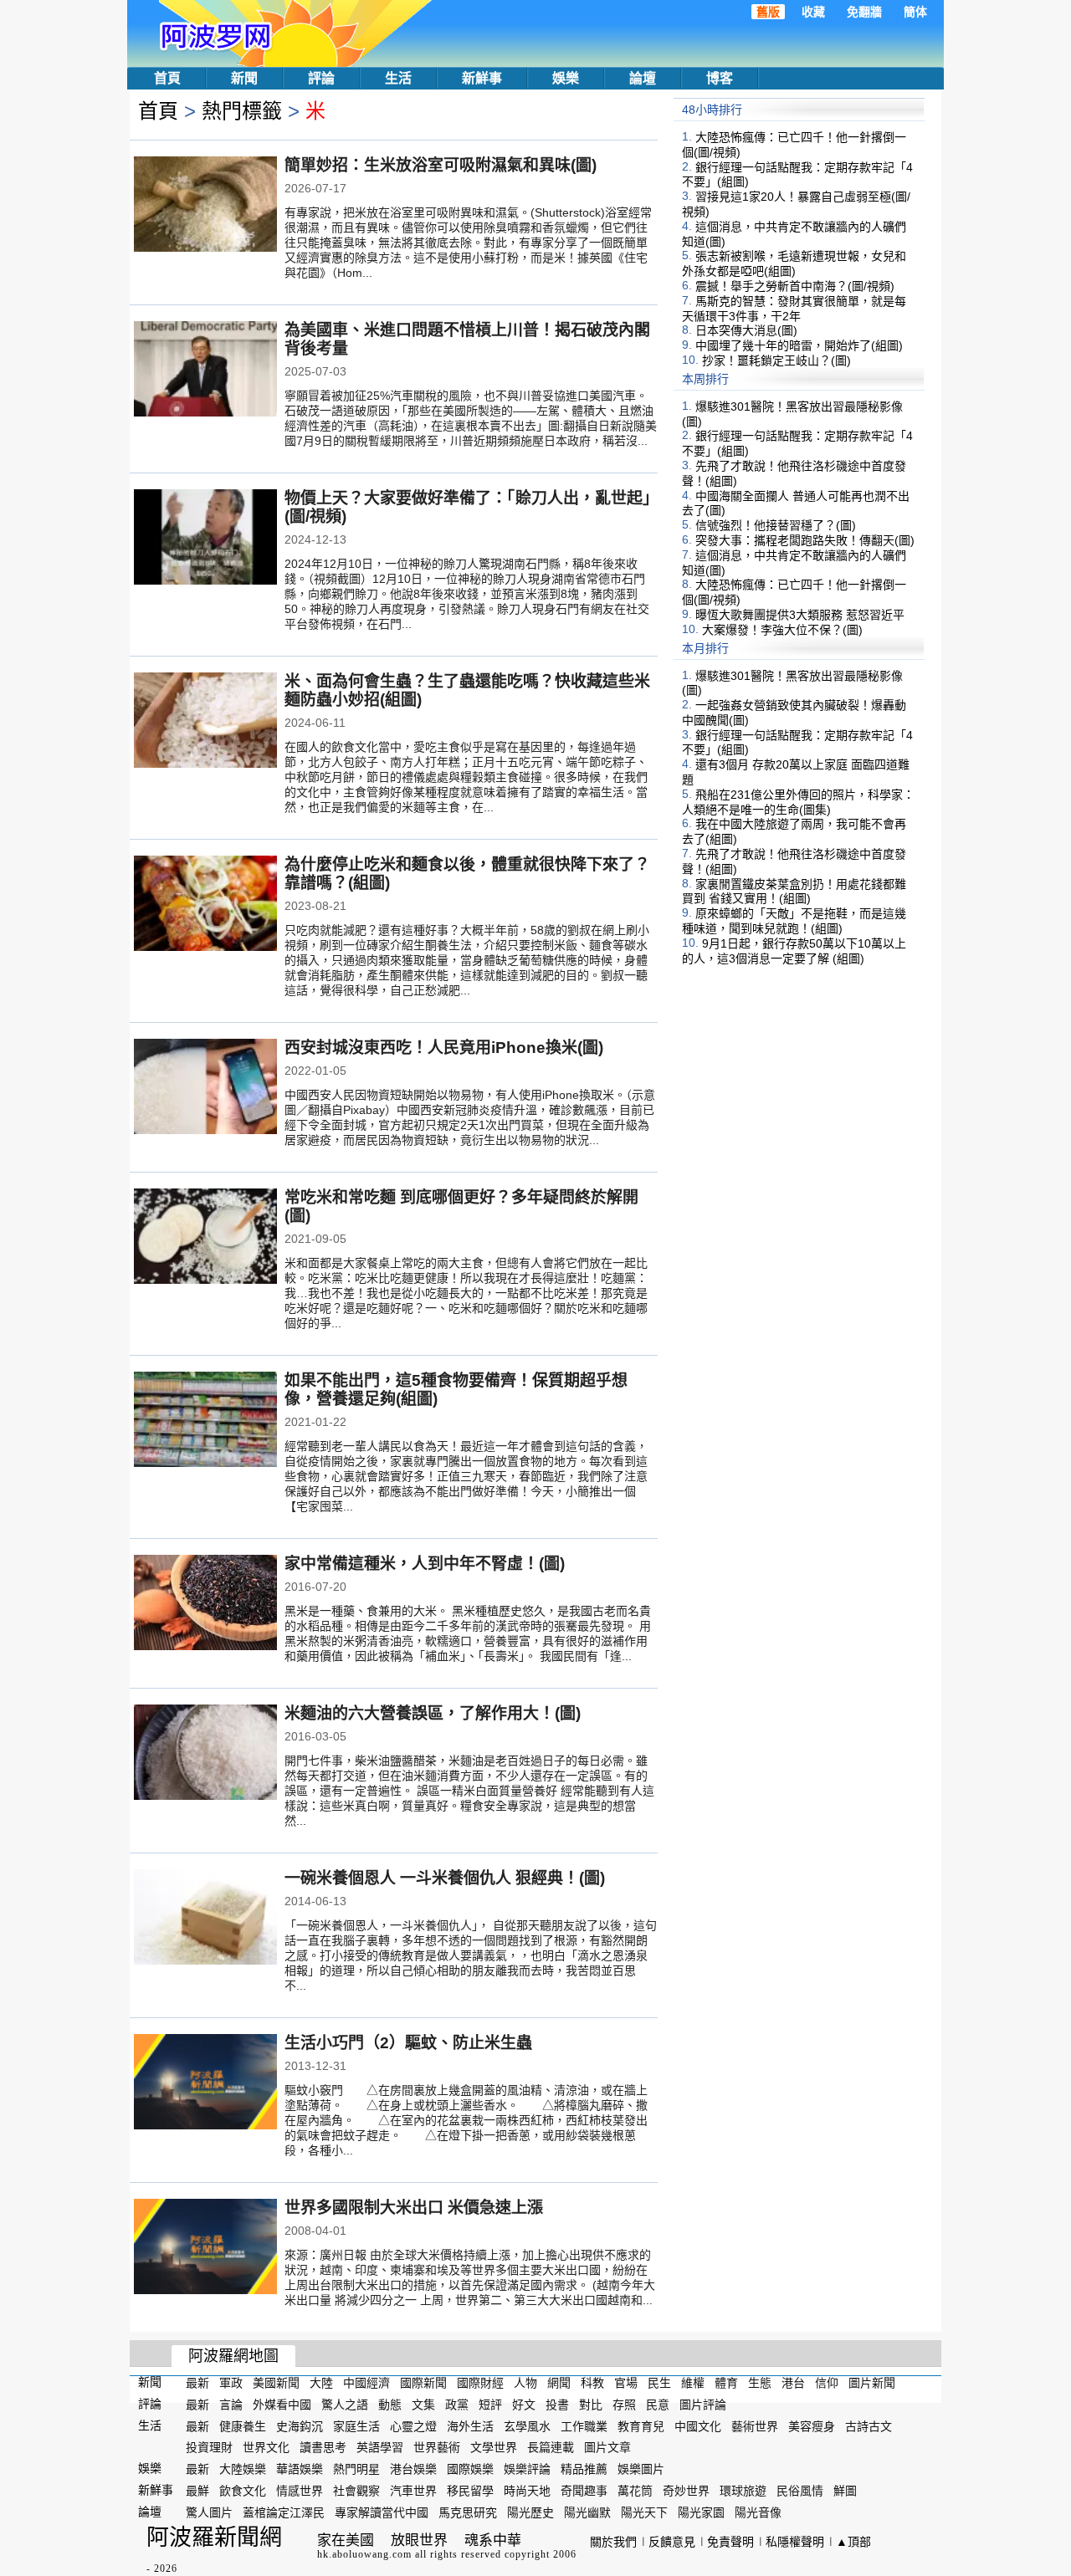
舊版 (768, 12)
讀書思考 (323, 2447)
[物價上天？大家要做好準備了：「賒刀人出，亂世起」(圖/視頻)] (205, 539)
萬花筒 (635, 2491)
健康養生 (243, 2425)
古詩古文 (869, 2425)
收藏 (813, 12)
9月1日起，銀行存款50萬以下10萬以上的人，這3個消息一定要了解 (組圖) (794, 951)
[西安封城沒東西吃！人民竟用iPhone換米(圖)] (205, 1088)
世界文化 (266, 2447)
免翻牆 (864, 12)
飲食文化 (243, 2491)
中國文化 (698, 2425)
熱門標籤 (242, 111)
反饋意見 (672, 2542)
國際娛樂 (470, 2469)
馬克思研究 (468, 2512)
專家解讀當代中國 (382, 2512)
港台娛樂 (413, 2469)
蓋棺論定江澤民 (284, 2512)
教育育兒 (641, 2425)
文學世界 (494, 2447)
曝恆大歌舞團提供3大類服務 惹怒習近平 (800, 615)
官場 (626, 2383)
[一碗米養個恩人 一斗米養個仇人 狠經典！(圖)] (205, 1919)
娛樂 (566, 78)
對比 (591, 2405)
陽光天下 (644, 2512)
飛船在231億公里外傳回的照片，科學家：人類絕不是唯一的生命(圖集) (798, 802)
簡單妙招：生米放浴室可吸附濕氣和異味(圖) (441, 165)
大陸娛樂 (243, 2469)
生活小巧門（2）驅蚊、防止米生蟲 (408, 2043)
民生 (659, 2383)
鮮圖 (845, 2491)
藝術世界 (755, 2425)
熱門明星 (356, 2469)
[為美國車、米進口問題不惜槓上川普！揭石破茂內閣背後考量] (205, 371)
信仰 (827, 2383)
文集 (423, 2405)
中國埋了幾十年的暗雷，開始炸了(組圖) (799, 345)
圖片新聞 (872, 2383)
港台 (793, 2383)
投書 (557, 2405)
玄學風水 (527, 2425)
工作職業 (584, 2425)
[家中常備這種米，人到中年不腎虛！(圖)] (205, 1604)
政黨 (457, 2405)
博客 (720, 78)
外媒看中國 (282, 2405)
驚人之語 (345, 2405)
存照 (624, 2405)
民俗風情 (800, 2491)
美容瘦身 (812, 2425)
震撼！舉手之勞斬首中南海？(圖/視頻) (795, 286)
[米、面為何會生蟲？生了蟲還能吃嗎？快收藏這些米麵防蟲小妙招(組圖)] (205, 722)
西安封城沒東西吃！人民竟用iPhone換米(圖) (444, 1048)
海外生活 (470, 2425)
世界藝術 (437, 2447)
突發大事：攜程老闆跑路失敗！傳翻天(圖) (805, 540)
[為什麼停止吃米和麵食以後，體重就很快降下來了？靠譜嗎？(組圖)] (205, 905)
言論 (231, 2405)
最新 (197, 2383)
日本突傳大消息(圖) (746, 330)
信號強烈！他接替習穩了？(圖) (776, 525)
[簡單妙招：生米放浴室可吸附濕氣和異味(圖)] (205, 206)
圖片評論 (703, 2405)
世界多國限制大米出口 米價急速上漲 (414, 2208)
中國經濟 (366, 2383)
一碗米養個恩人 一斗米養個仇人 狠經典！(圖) (445, 1878)
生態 (760, 2383)
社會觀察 (356, 2491)
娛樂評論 (527, 2469)
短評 (490, 2405)
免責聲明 (730, 2542)
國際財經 (480, 2383)
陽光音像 (758, 2512)
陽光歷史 (530, 2512)
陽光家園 (701, 2512)
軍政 (231, 2383)
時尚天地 (527, 2491)
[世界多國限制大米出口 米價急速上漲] (205, 2248)
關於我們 (613, 2542)
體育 (726, 2383)
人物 (525, 2383)
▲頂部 (853, 2542)
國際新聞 (423, 2383)
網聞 (559, 2383)
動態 (390, 2405)
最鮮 (197, 2491)
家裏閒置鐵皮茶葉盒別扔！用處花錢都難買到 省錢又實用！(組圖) (794, 891)
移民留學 (470, 2491)
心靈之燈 (413, 2425)
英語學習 (380, 2447)
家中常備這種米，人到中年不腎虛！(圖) (425, 1564)
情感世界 (300, 2491)
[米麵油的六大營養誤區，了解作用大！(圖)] (205, 1754)
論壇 (643, 78)
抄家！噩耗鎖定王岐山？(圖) (776, 360)
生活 (398, 78)
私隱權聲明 (795, 2542)
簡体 (915, 12)
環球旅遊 (743, 2491)
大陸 (321, 2383)
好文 (524, 2405)
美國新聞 (276, 2383)
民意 (658, 2405)
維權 (693, 2383)
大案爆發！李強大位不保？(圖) (782, 630)
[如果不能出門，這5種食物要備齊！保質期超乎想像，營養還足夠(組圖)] (205, 1421)
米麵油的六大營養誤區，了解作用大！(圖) (433, 1713)
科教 (592, 2383)
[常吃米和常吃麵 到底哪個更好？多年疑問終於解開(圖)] (205, 1238)
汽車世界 (413, 2491)
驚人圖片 (209, 2512)
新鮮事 (482, 78)
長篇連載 (551, 2447)
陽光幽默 (587, 2512)
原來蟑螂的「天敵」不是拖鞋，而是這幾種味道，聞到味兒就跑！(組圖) (794, 921)
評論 (321, 78)
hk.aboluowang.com (364, 2554)
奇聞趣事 (584, 2491)
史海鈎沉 (300, 2425)
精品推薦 (584, 2469)
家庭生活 (356, 2425)
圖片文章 (607, 2447)
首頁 (167, 78)
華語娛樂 (300, 2469)
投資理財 (209, 2447)
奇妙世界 (686, 2491)
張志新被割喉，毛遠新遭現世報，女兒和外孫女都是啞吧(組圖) (794, 263)
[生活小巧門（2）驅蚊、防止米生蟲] (205, 2083)
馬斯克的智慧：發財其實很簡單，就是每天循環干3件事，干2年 (794, 309)
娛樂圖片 (641, 2469)
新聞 (244, 78)
